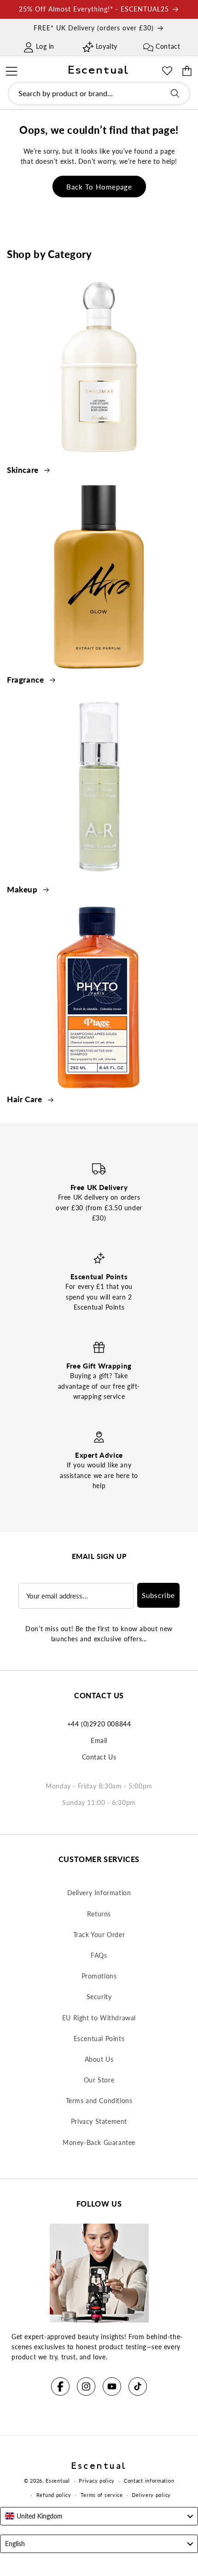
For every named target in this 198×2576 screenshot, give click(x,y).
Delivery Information (99, 1893)
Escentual (58, 2481)
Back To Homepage (99, 187)
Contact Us (99, 1757)
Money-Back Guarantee (99, 2142)
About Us (99, 2059)
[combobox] (99, 94)
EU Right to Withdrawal (99, 2018)
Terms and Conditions (99, 2101)
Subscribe (158, 1595)
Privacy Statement (99, 2121)
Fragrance (26, 680)
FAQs (99, 1955)
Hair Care (26, 1099)
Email (99, 1740)
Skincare (24, 470)
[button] (11, 70)
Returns (99, 1914)
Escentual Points (99, 2038)
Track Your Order (99, 1935)
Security (99, 1997)
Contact (168, 46)
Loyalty (107, 46)
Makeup (23, 889)
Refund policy (54, 2495)
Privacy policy (97, 2481)
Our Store (99, 2080)
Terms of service (102, 2495)
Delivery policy (151, 2495)
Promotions (99, 1976)
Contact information (149, 2481)
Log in (45, 46)
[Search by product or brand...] (175, 93)
